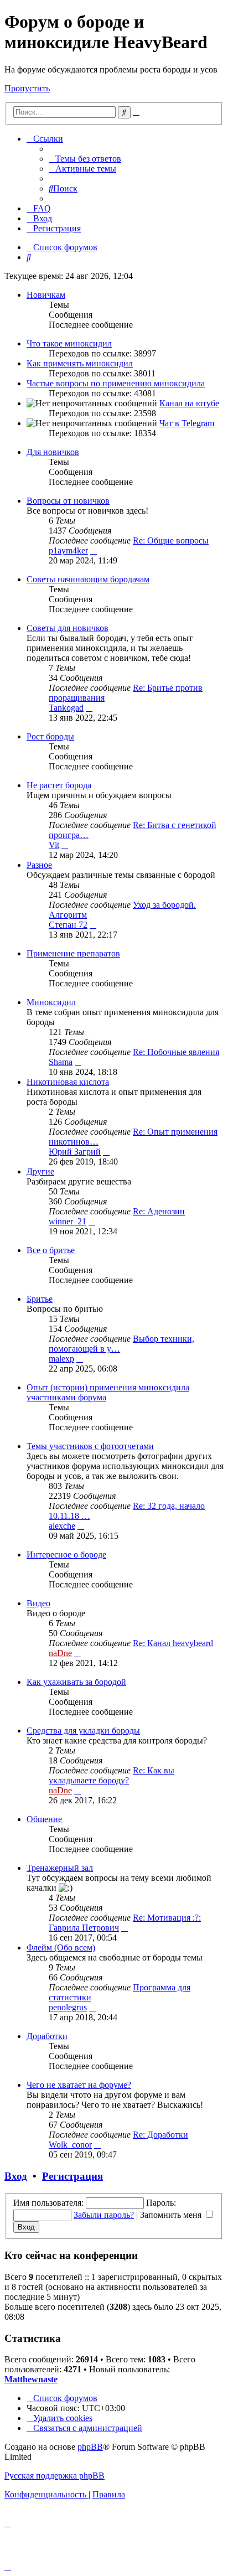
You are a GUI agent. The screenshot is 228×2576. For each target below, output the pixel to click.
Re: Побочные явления (176, 1052)
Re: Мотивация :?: (167, 1918)
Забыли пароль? (104, 2215)
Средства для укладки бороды (83, 1731)
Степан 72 (68, 925)
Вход (16, 2176)
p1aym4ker (68, 550)
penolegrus (68, 2007)
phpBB (90, 2447)
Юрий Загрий (75, 1152)
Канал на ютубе (189, 403)
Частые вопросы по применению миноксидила (116, 383)
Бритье (40, 1299)
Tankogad (66, 708)
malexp (61, 1359)
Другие (40, 1171)
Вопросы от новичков (68, 501)
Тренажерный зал (60, 1868)
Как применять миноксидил (80, 363)
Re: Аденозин (159, 1211)
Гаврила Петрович (84, 1928)
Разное (39, 865)
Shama (61, 1062)
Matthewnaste (31, 2379)
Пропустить (27, 88)
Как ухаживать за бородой (76, 1682)
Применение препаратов (73, 953)
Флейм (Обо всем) (61, 1947)
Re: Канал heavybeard (173, 1643)
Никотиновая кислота (68, 1082)
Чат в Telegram (187, 423)
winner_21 (68, 1221)
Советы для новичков (68, 628)
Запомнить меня (172, 2215)
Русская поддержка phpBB (55, 2476)
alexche (62, 1526)
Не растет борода (59, 785)
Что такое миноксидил (69, 343)
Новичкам (46, 295)
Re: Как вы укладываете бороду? (112, 1775)
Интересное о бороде (66, 1555)
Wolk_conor (70, 2145)
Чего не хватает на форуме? (79, 2085)
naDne (60, 1653)
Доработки (47, 2036)
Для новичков (53, 452)
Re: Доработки (160, 2135)
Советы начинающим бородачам (88, 579)
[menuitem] (85, 159)
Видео (38, 1603)
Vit (54, 845)
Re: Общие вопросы (171, 540)
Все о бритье (51, 1250)
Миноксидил (51, 1002)
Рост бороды (50, 736)
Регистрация (72, 2176)
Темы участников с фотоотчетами (90, 1446)
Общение (44, 1819)
